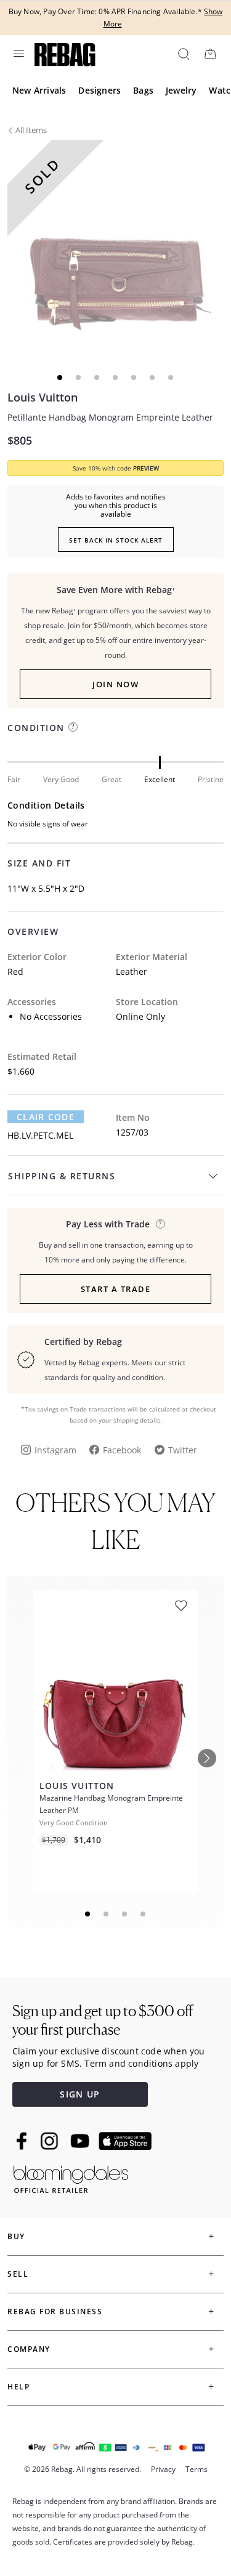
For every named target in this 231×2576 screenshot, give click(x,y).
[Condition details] (73, 727)
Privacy (163, 2469)
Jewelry (181, 90)
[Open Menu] (18, 54)
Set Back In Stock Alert (116, 540)
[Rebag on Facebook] (23, 2141)
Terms (197, 2469)
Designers (99, 90)
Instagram (55, 1450)
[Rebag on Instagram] (49, 2141)
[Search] (183, 54)
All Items (31, 130)
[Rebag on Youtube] (82, 2141)
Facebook (122, 1450)
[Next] (207, 1758)
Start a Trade (116, 1289)
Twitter (183, 1450)
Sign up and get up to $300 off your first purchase (103, 2020)
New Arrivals (39, 90)
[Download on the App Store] (125, 2141)
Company (29, 2349)
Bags (143, 90)
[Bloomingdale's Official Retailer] (71, 2177)
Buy (16, 2236)
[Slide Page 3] (125, 1914)
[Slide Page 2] (107, 1914)
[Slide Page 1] (88, 1914)
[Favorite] (181, 1606)
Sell (18, 2274)
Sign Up (80, 2094)
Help (18, 2387)
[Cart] (210, 54)
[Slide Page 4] (144, 1914)
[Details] (160, 1224)
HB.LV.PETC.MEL (40, 1135)
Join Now (115, 684)
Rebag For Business (55, 2312)
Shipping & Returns (62, 1176)
